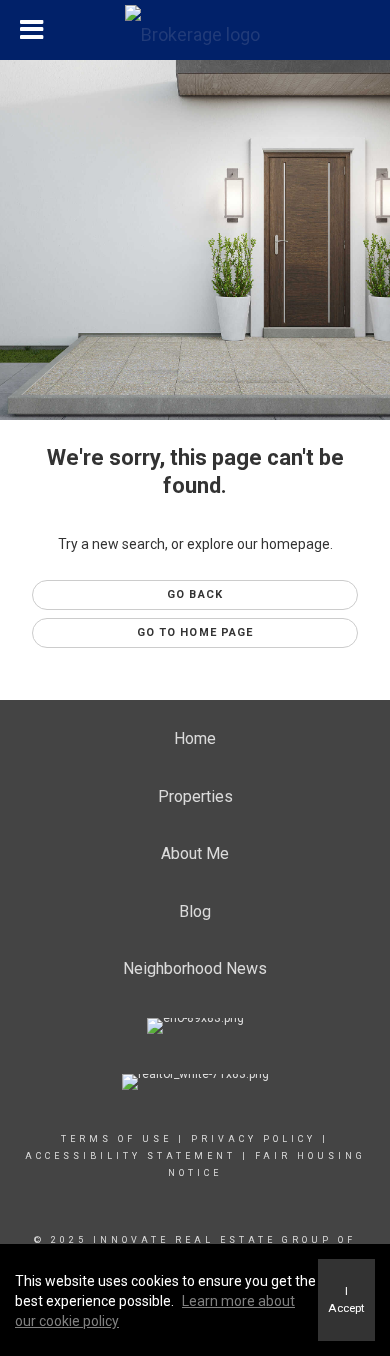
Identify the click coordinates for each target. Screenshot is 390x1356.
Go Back (195, 594)
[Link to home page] (195, 30)
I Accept (346, 1299)
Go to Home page (195, 632)
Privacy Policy (253, 1139)
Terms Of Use (116, 1139)
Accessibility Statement (130, 1156)
